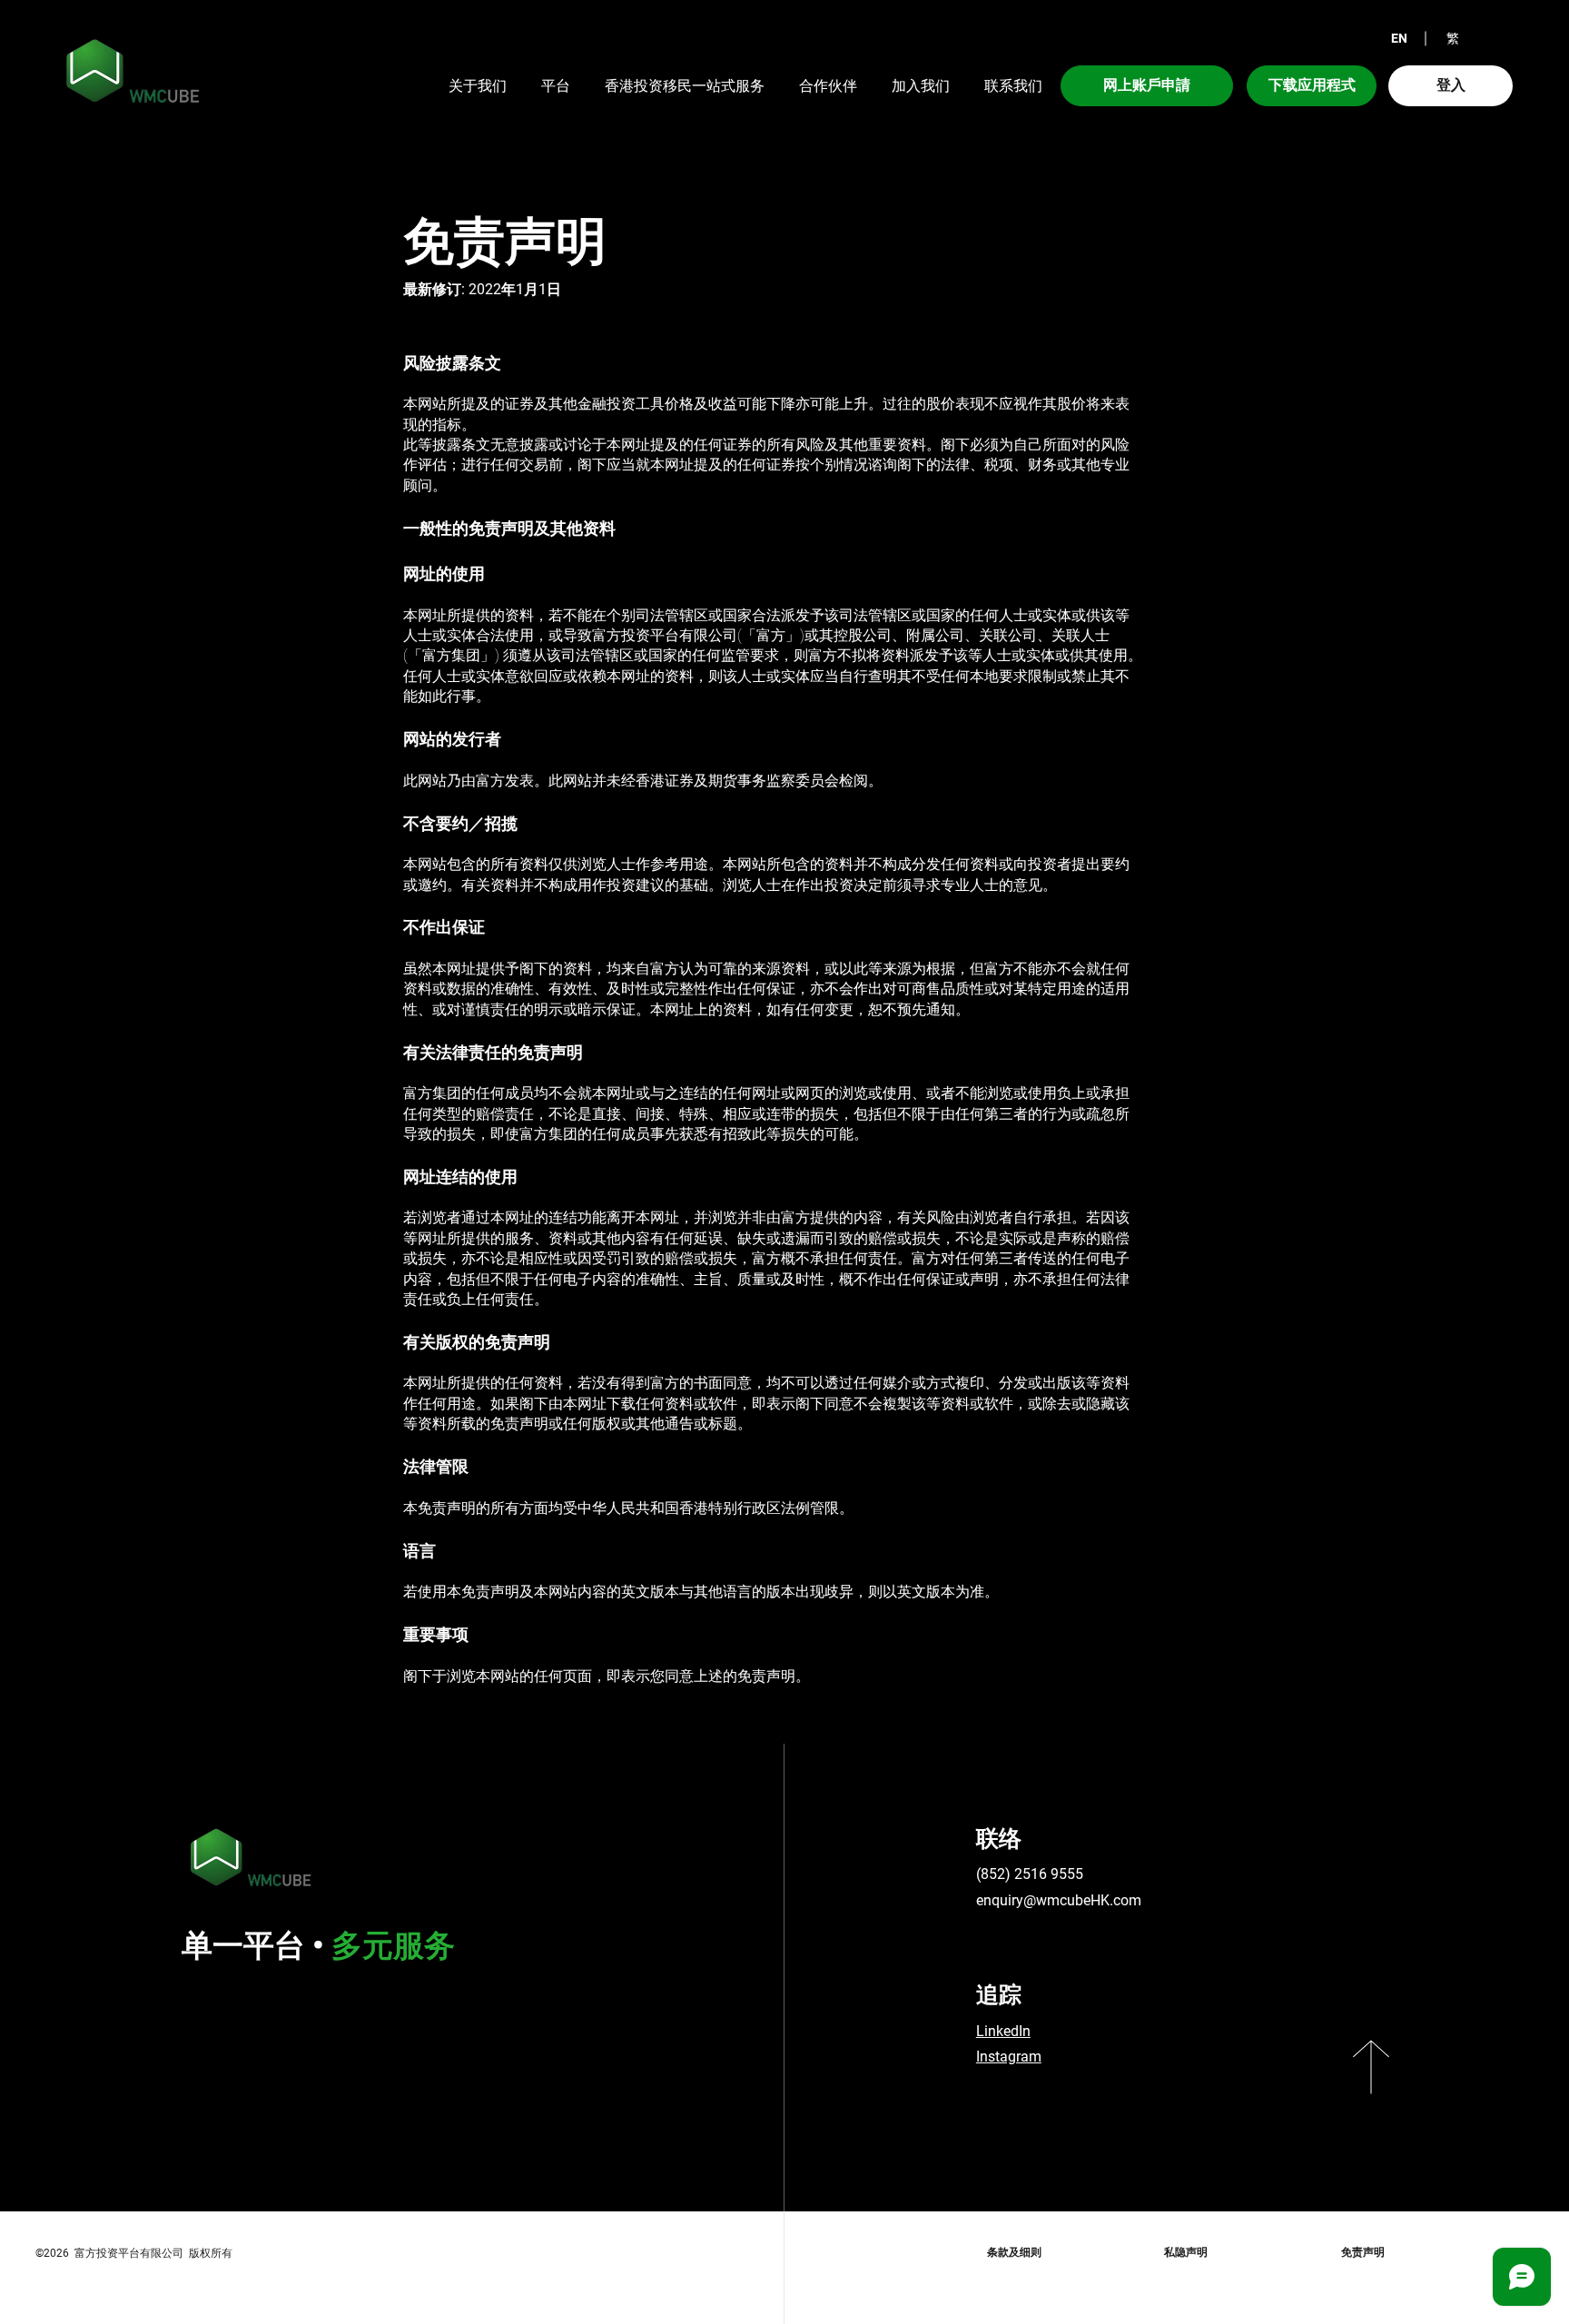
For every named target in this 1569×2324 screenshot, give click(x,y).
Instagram (1009, 2057)
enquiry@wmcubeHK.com (1059, 1900)
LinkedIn (1003, 2031)
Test (933, 2102)
